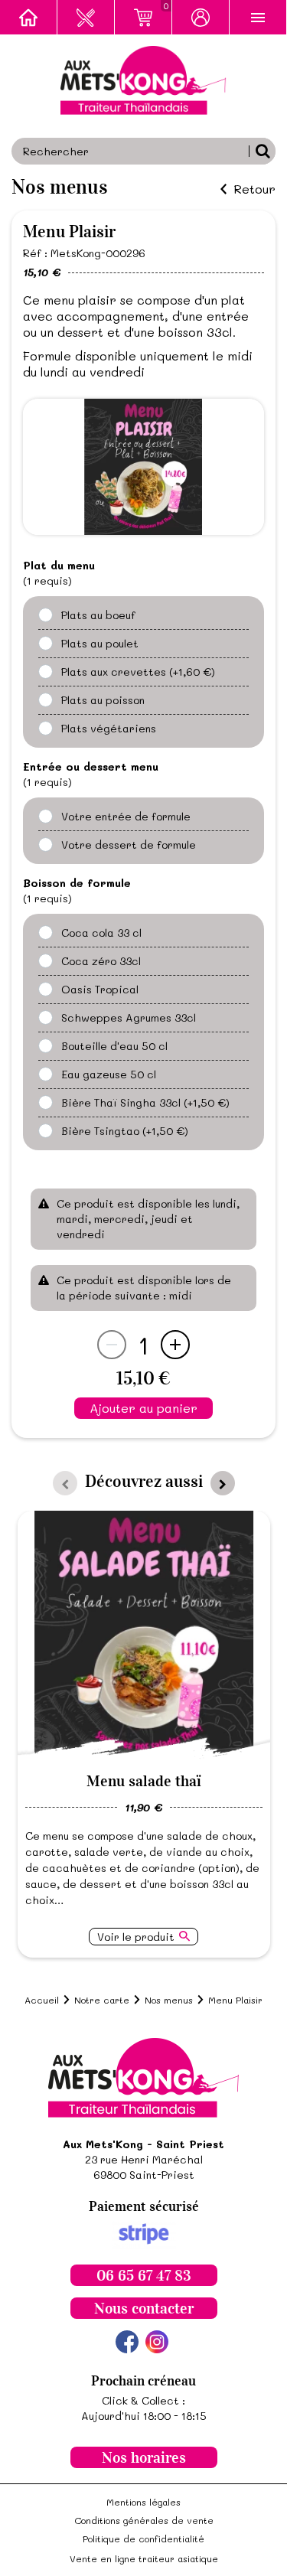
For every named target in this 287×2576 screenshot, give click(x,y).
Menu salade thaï (144, 1781)
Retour (254, 189)
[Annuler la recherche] (262, 151)
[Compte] (201, 17)
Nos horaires (144, 2457)
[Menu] (258, 17)
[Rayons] (86, 17)
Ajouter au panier (143, 1408)
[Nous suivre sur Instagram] (157, 2342)
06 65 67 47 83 (144, 2275)
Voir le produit (136, 1937)
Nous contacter (144, 2308)
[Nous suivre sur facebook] (127, 2342)
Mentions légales (143, 2502)
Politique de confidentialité (143, 2539)
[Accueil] (29, 17)
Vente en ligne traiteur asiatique (144, 2558)
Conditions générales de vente (144, 2520)
